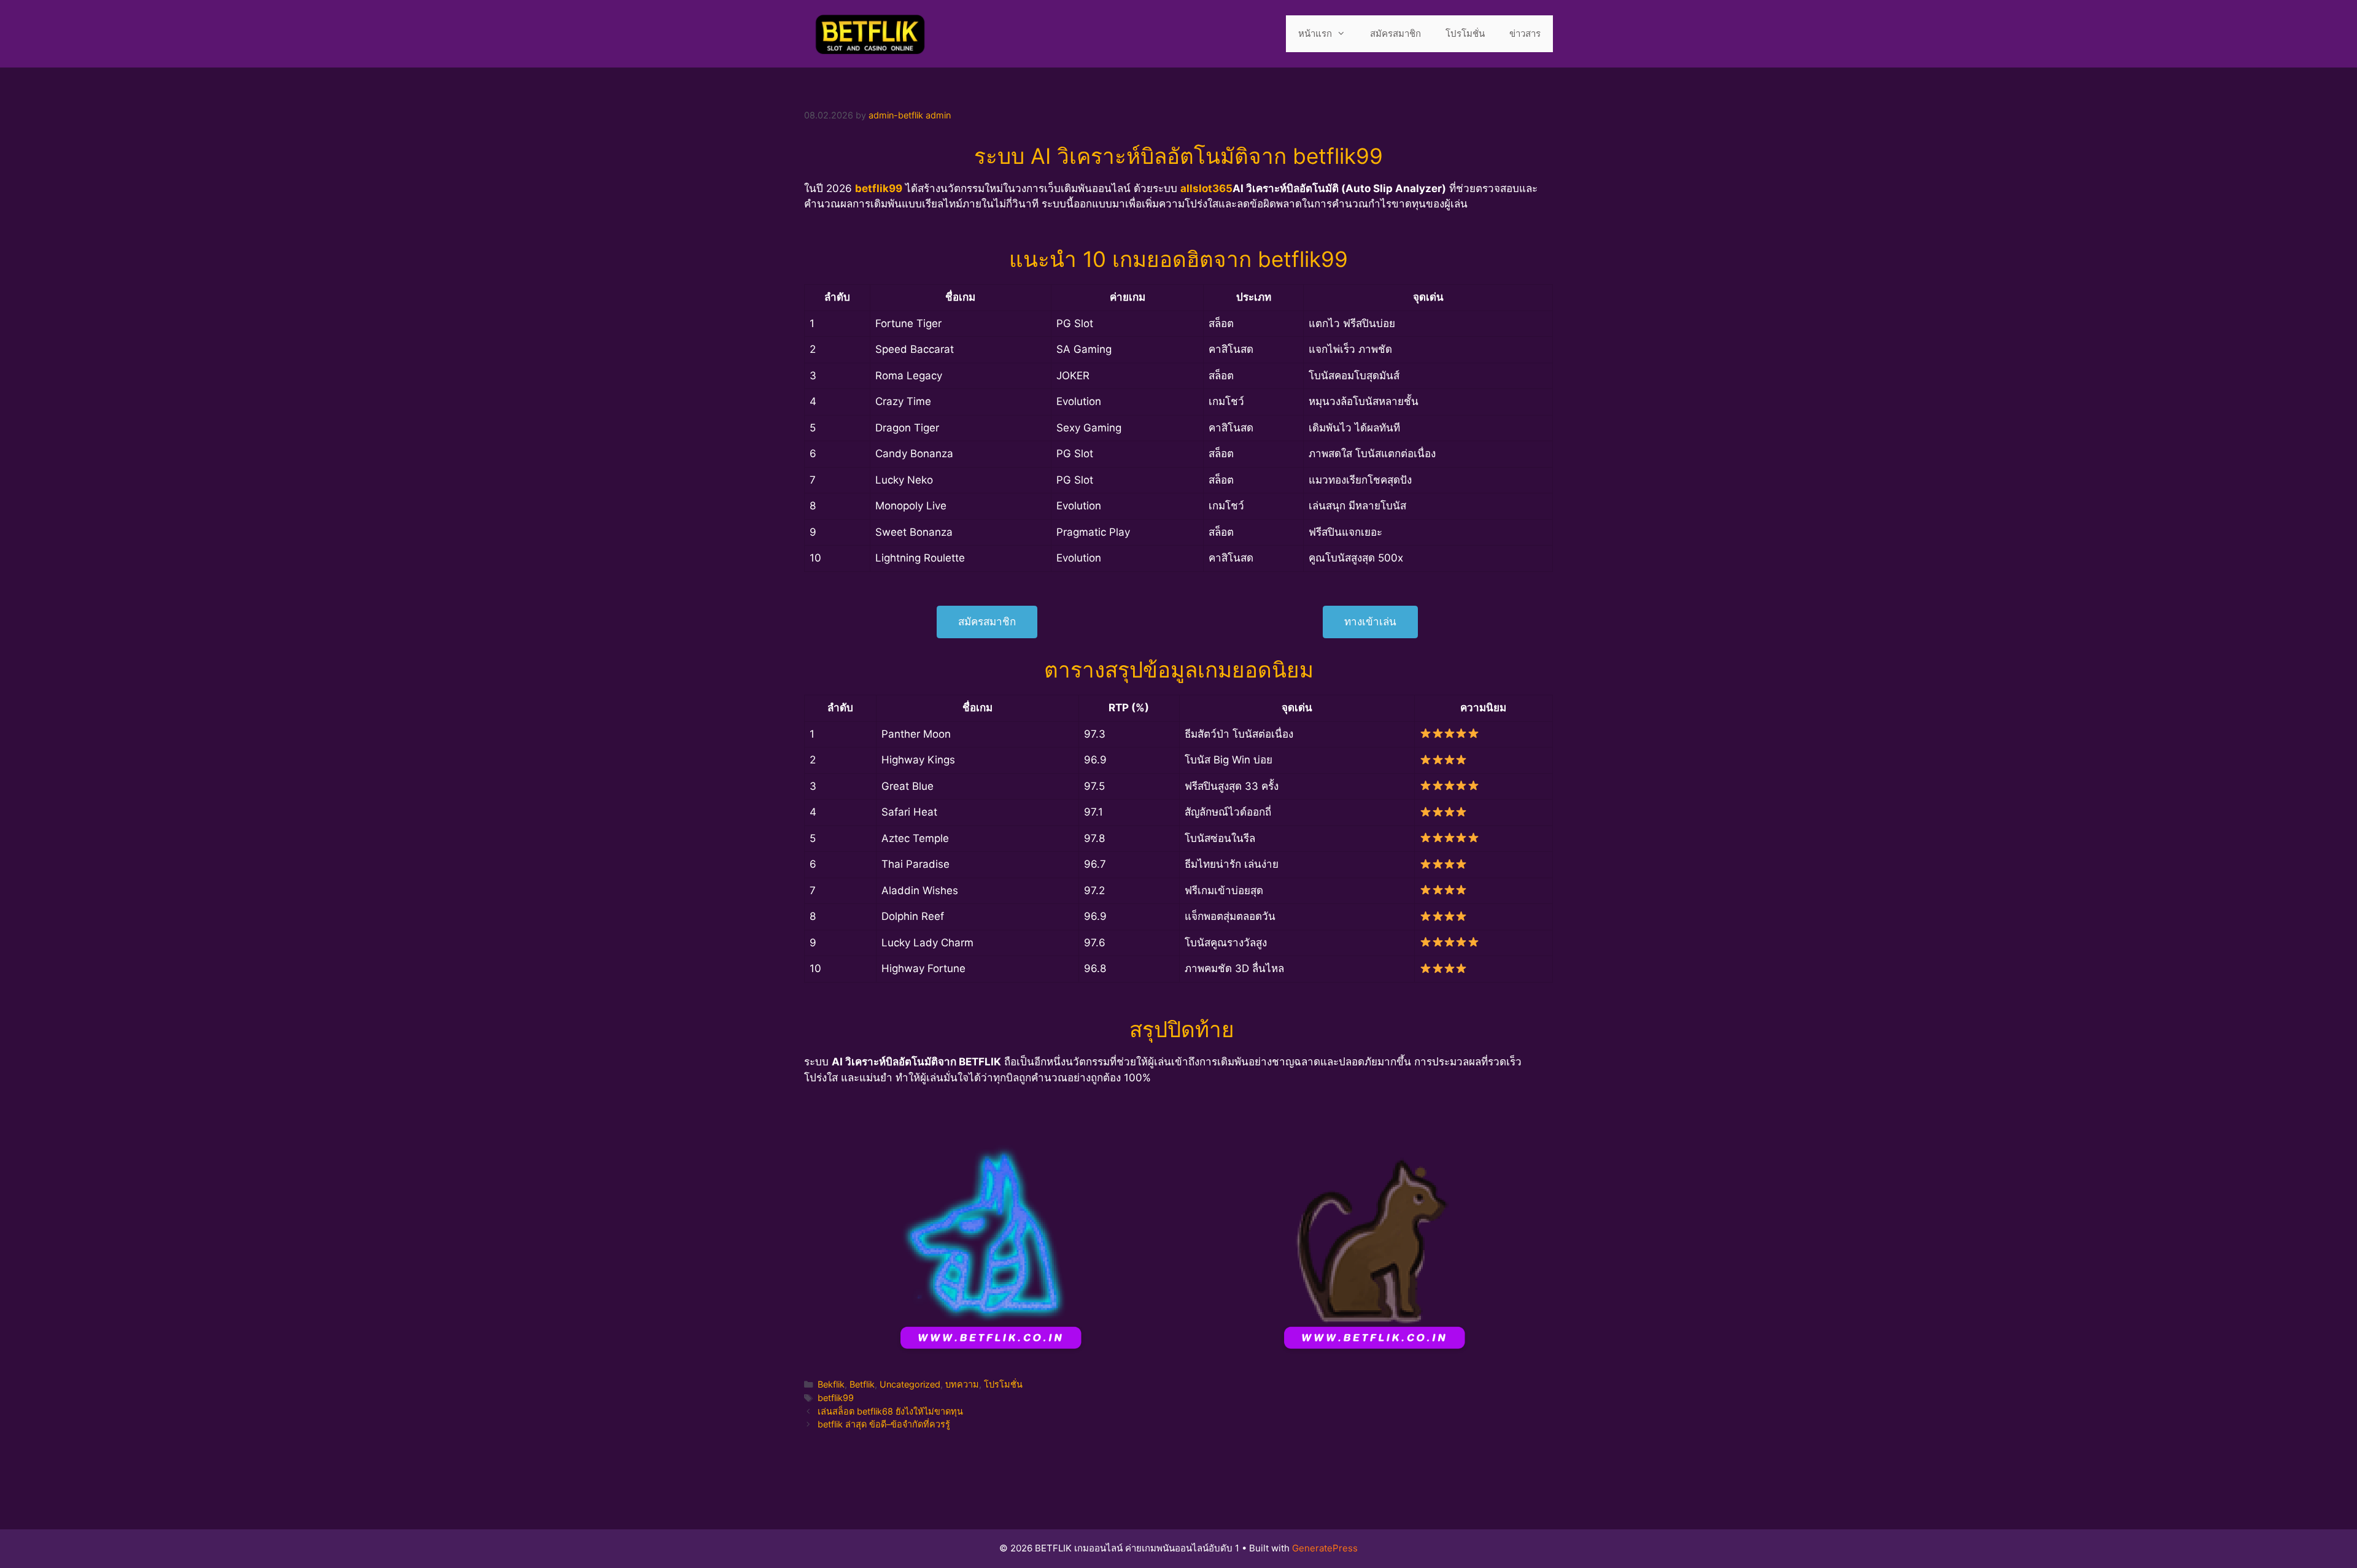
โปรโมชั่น (1465, 33)
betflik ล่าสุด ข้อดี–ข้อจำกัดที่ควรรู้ (884, 1424)
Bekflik (831, 1384)
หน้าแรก (1315, 33)
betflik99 (836, 1398)
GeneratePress (1325, 1548)
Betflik (862, 1384)
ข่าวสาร (1525, 33)
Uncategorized (910, 1384)
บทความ (962, 1384)
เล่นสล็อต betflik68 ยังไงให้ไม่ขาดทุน (890, 1411)
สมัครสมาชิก (1395, 33)
